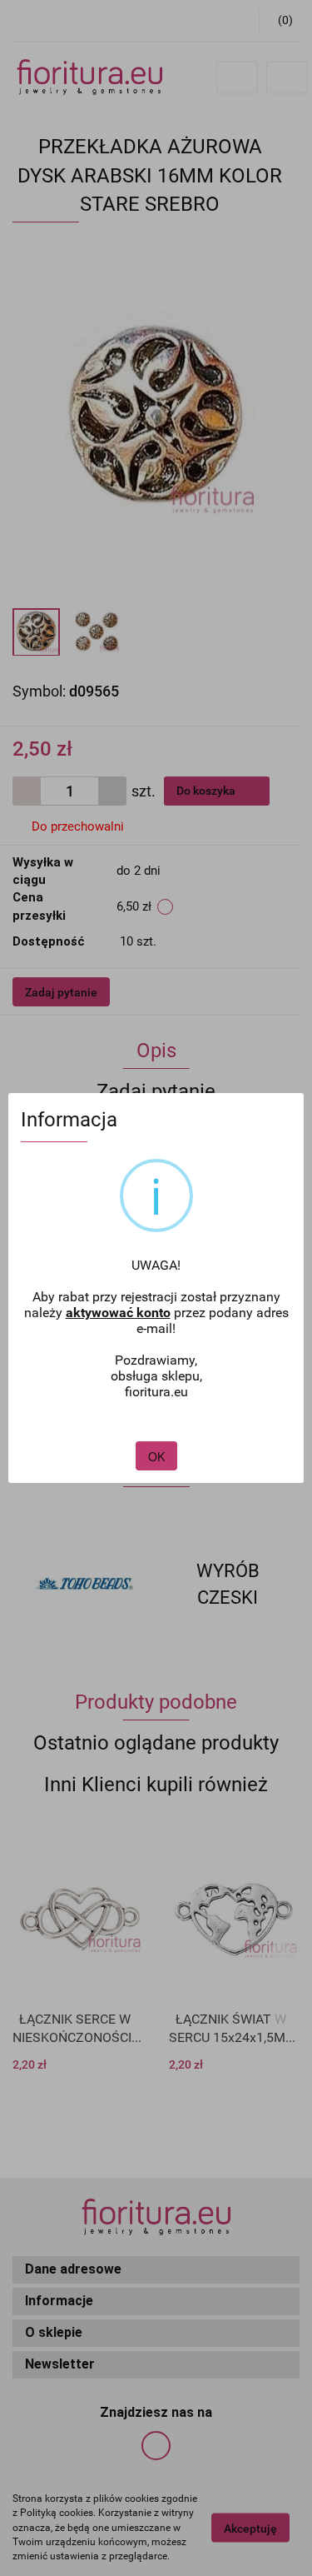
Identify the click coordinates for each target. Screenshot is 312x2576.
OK (156, 1456)
